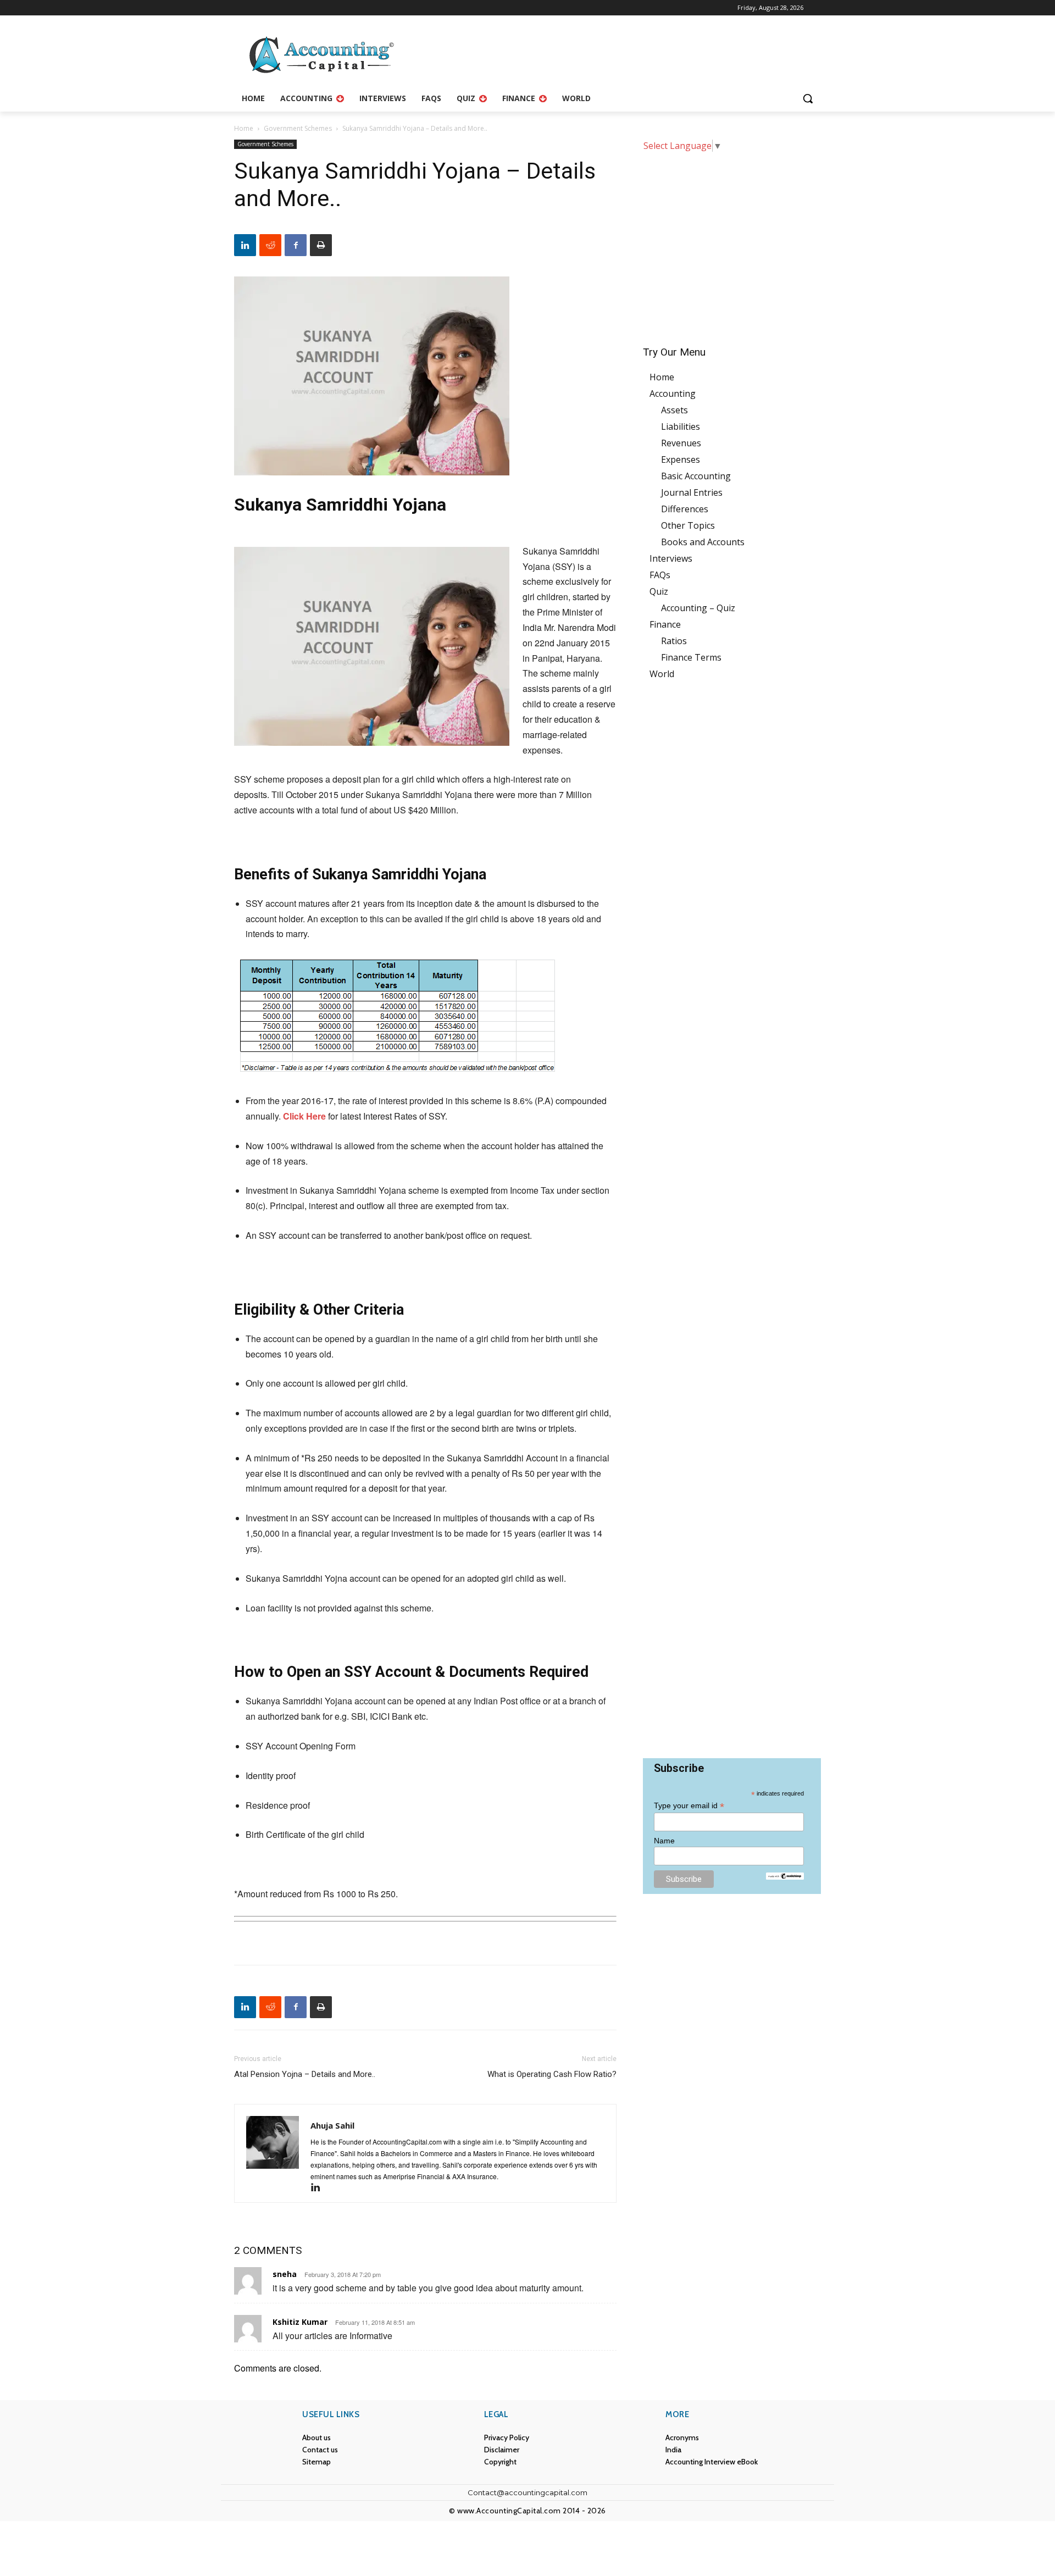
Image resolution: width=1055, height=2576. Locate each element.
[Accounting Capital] (322, 56)
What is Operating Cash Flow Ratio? (552, 2074)
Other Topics (688, 525)
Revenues (681, 443)
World (662, 674)
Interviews (671, 558)
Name (664, 1841)
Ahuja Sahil (332, 2125)
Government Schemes (298, 128)
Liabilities (681, 426)
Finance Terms (691, 657)
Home (244, 128)
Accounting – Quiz (698, 608)
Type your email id (689, 1806)
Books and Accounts (703, 542)
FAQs (660, 575)
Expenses (681, 459)
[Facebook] (296, 245)
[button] (808, 98)
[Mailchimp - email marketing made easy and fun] (785, 1876)
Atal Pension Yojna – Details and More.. (305, 2074)
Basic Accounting (696, 476)
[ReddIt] (270, 245)
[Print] (321, 245)
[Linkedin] (245, 245)
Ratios (674, 641)
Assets (674, 410)
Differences (685, 509)
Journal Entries (692, 492)
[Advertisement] (732, 241)
